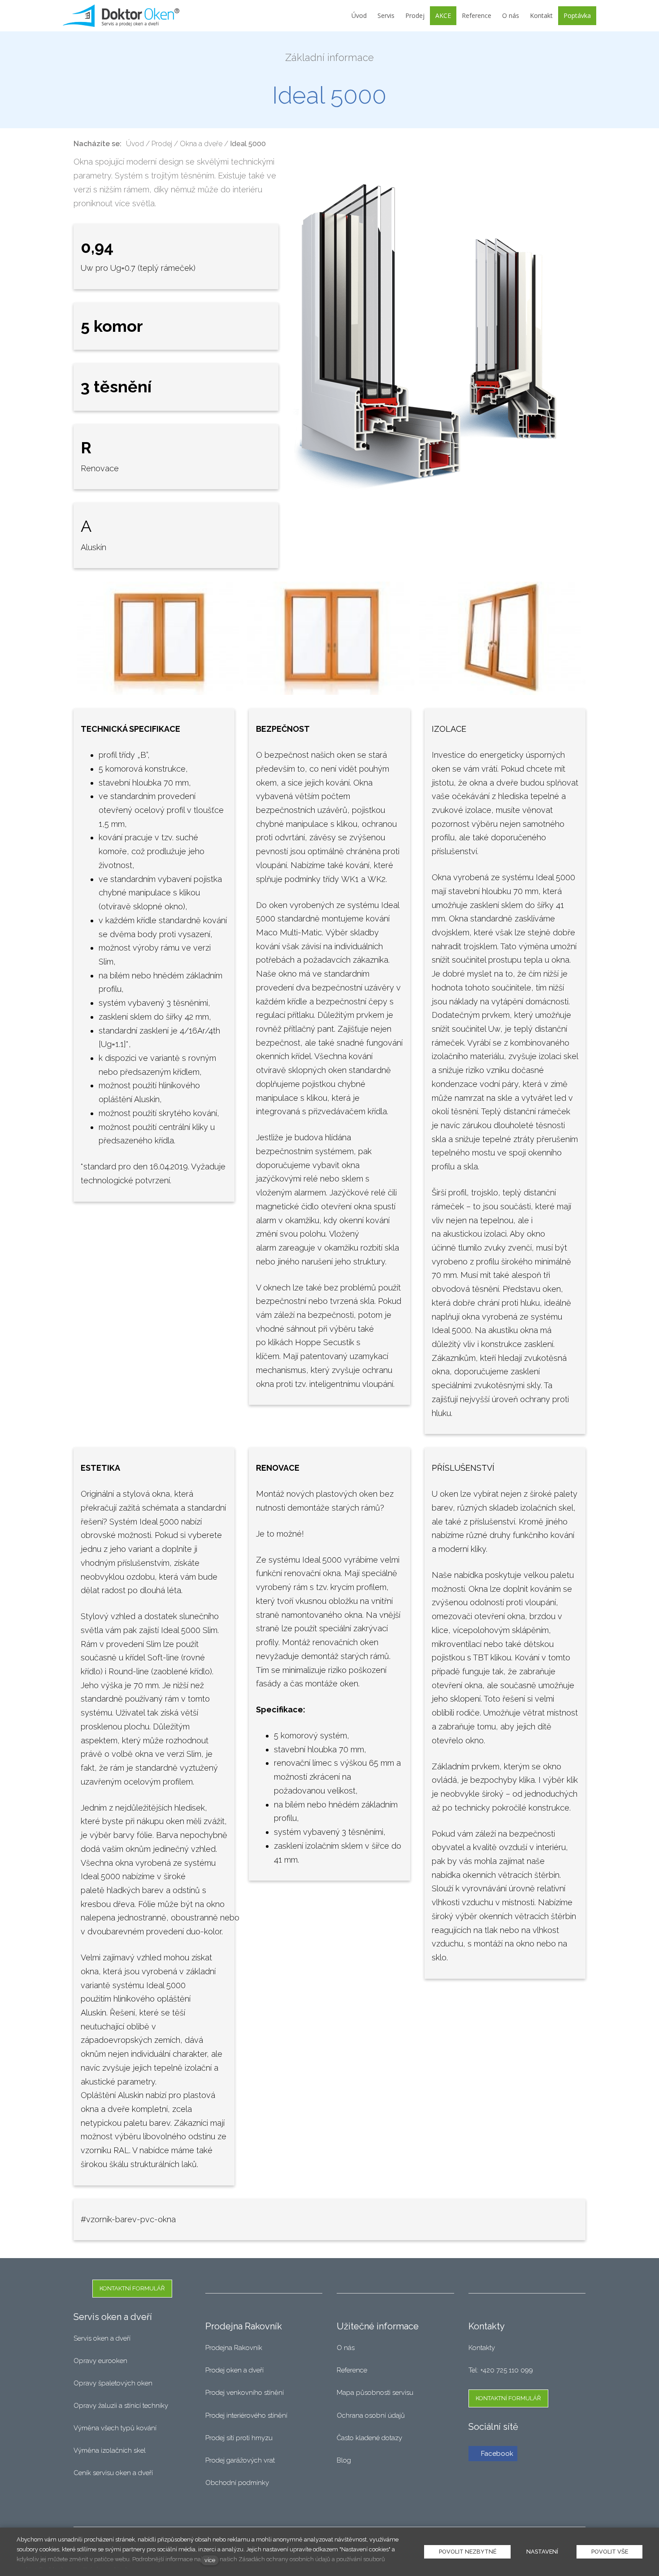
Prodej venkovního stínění (245, 2393)
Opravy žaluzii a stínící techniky (121, 2406)
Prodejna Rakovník (234, 2348)
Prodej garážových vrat (240, 2460)
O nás (346, 2348)
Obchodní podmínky (237, 2483)
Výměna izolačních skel (110, 2450)
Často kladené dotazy (369, 2438)
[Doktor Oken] (121, 16)
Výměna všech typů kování (115, 2428)
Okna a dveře (201, 144)
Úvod (135, 144)
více (210, 2560)
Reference (352, 2370)
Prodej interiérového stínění (246, 2415)
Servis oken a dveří (102, 2338)
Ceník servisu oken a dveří (113, 2473)
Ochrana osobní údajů (371, 2415)
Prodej (162, 144)
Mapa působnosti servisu (376, 2393)
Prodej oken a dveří (234, 2370)
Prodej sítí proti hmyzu (239, 2438)
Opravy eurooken (100, 2361)
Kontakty (482, 2348)
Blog (344, 2460)
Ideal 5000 (248, 144)
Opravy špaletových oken (113, 2383)
